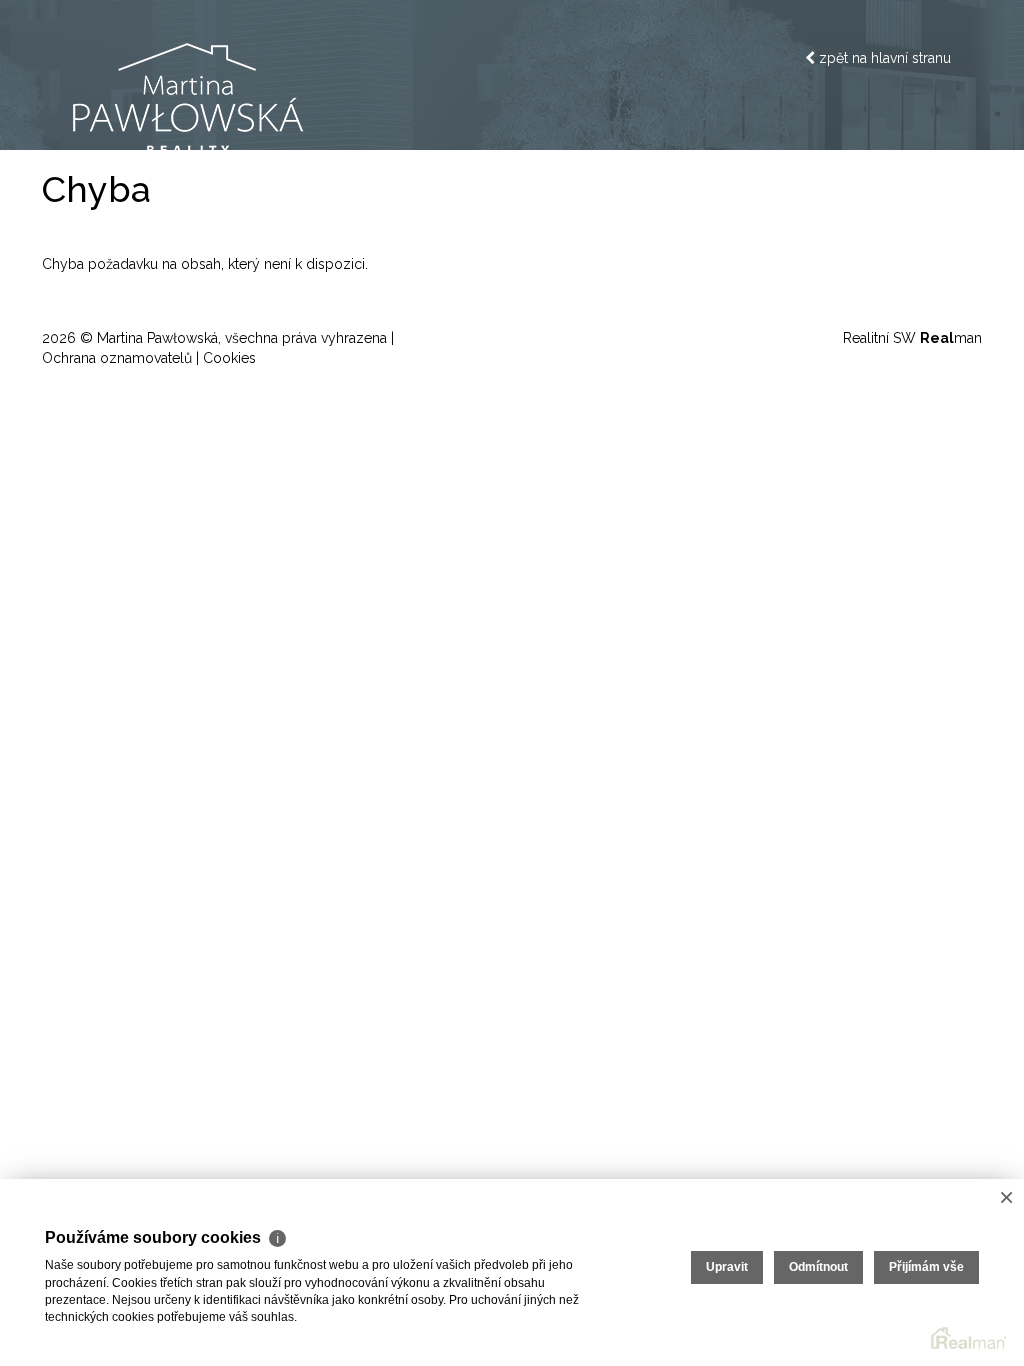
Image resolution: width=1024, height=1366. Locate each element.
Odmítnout (818, 1267)
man (951, 338)
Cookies (229, 358)
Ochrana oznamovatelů (117, 358)
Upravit (727, 1267)
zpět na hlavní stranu (883, 58)
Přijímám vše (926, 1267)
